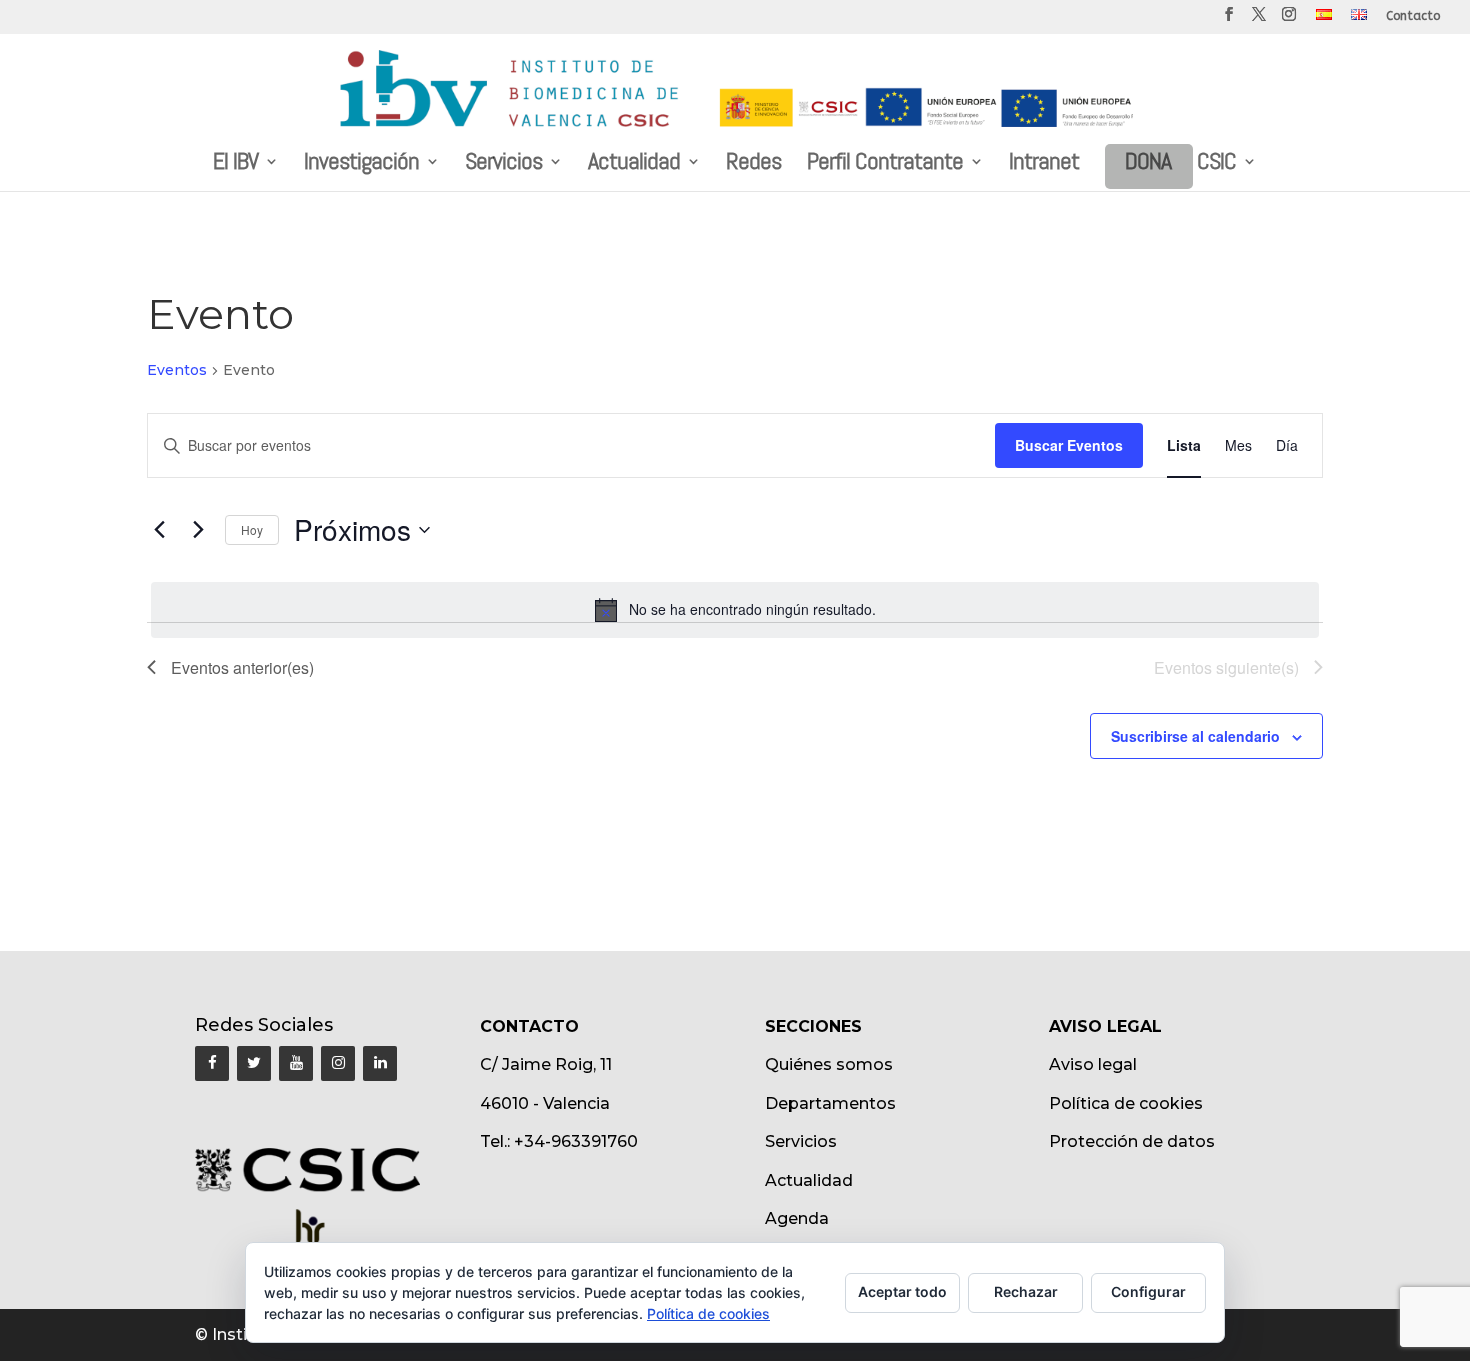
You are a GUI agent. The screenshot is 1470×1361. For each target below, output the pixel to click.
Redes (753, 165)
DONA (1148, 165)
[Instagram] (338, 1063)
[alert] (735, 610)
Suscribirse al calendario (1195, 736)
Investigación (361, 165)
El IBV (235, 165)
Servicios (503, 165)
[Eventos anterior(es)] (159, 530)
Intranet (1044, 165)
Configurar (1148, 1291)
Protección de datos (1132, 1141)
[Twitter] (254, 1063)
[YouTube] (296, 1063)
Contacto (1413, 16)
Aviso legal (1093, 1064)
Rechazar (1026, 1291)
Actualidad (634, 165)
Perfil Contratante (885, 165)
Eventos (177, 370)
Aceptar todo (902, 1291)
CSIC (1216, 165)
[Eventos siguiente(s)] (198, 530)
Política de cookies (1126, 1103)
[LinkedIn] (380, 1063)
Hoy (252, 529)
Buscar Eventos (1069, 445)
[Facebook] (212, 1063)
